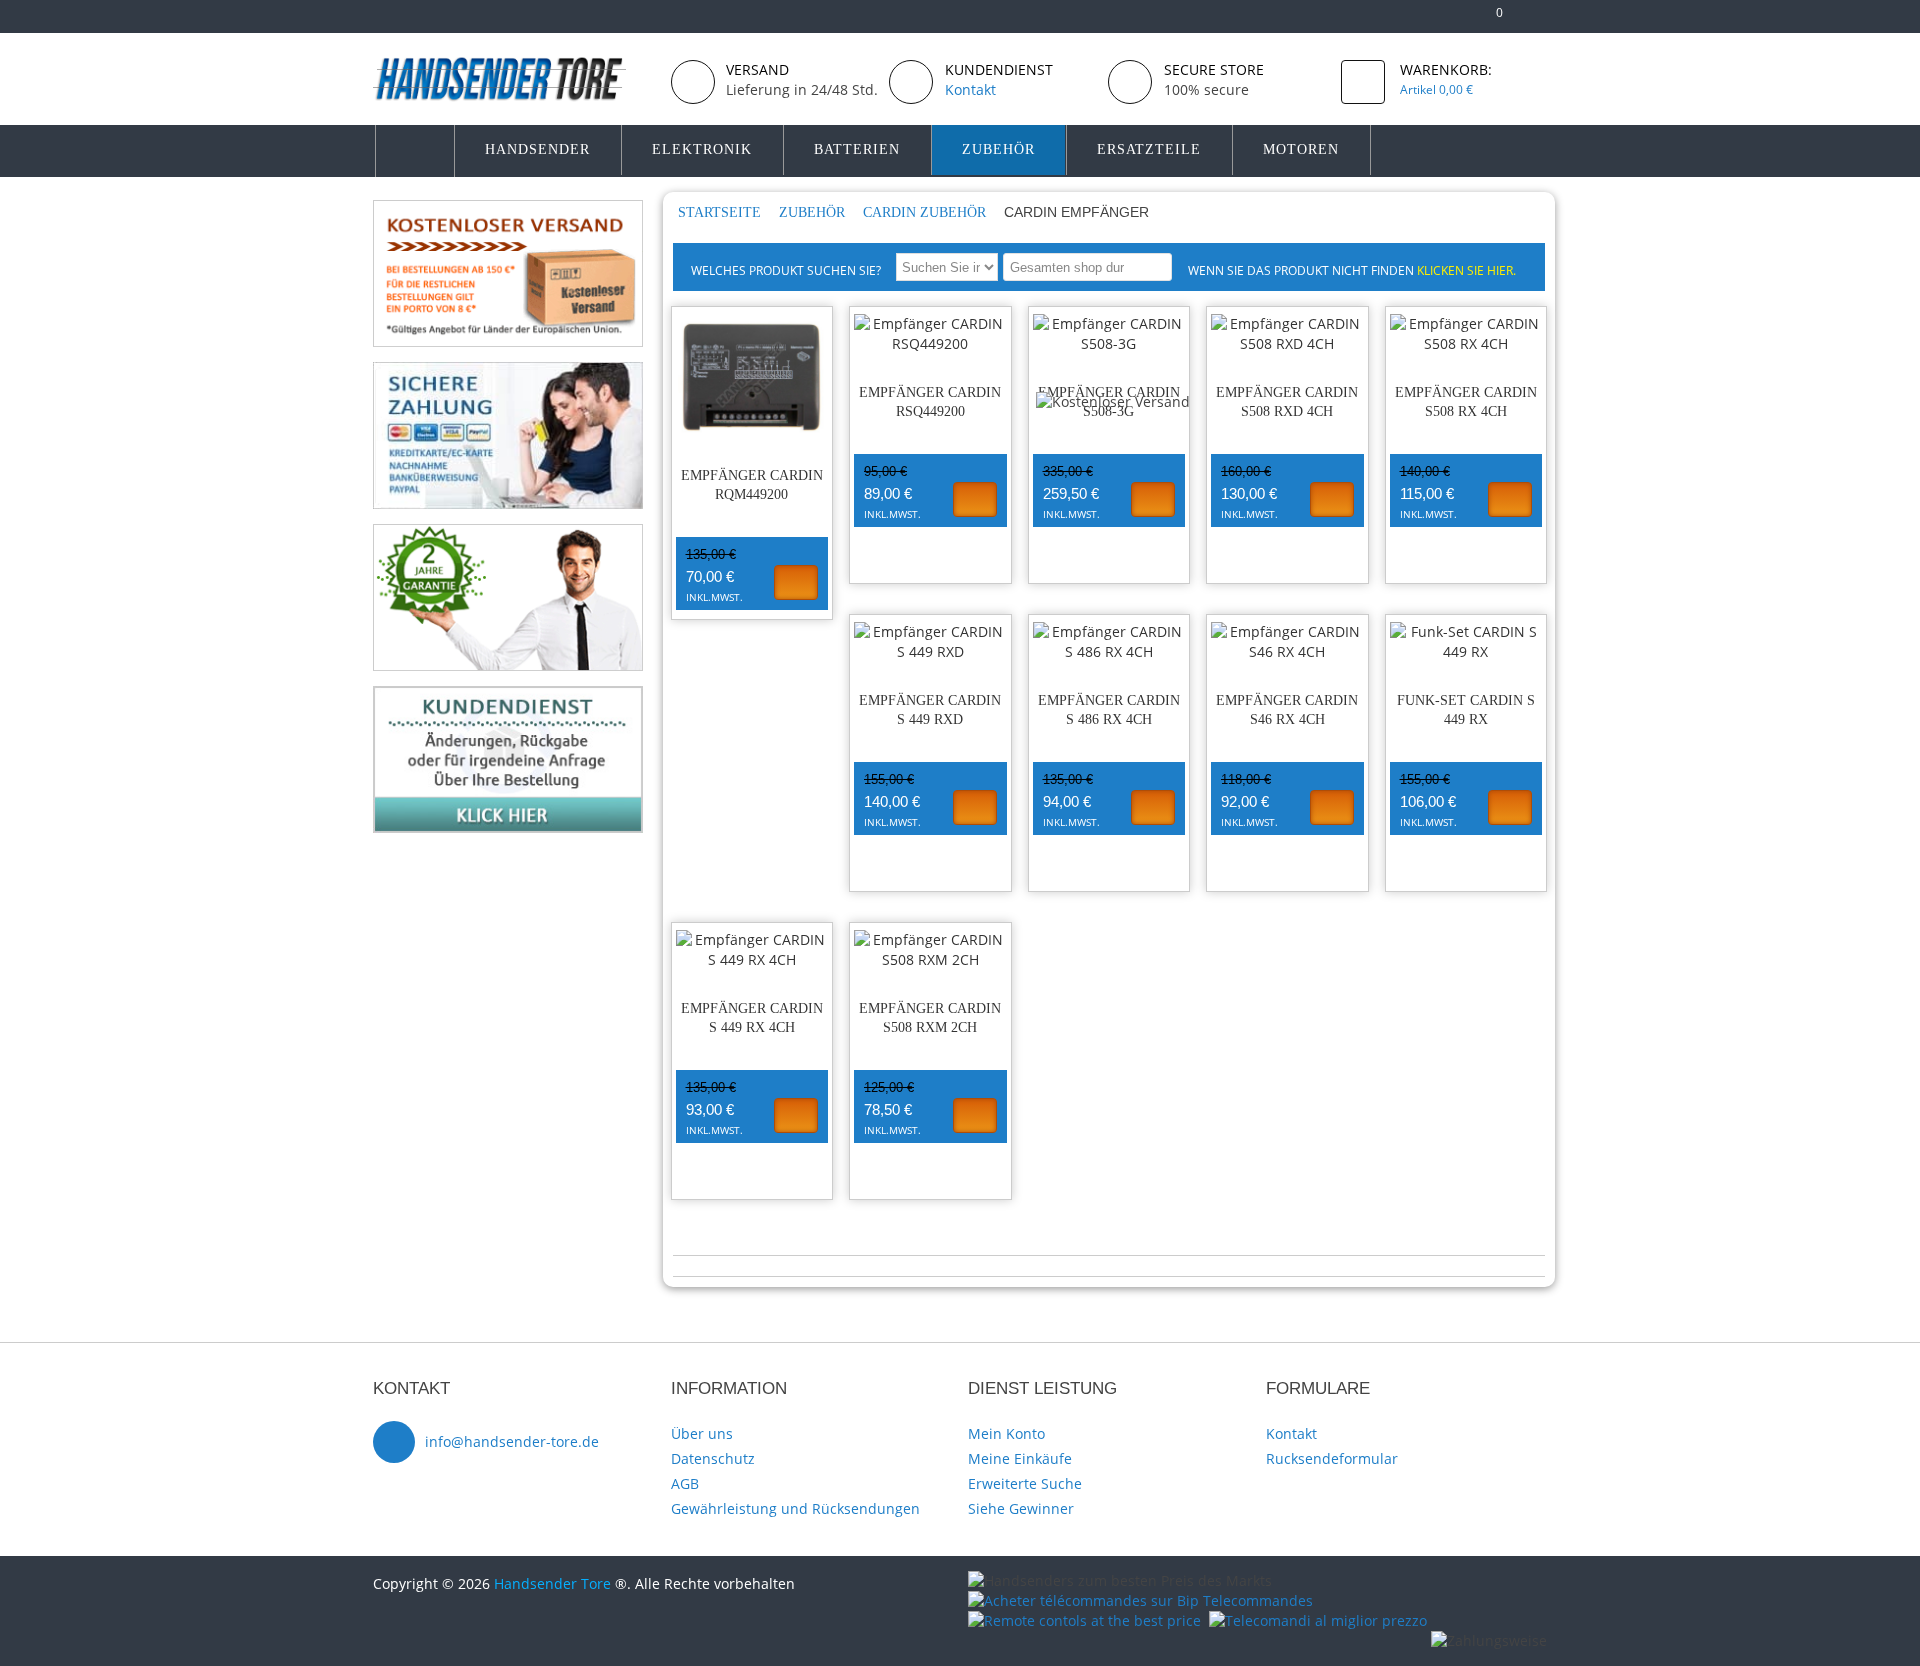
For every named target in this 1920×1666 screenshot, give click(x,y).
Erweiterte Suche (1025, 1483)
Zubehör (814, 212)
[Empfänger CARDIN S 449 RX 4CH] (752, 950)
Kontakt (1291, 1433)
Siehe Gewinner (1021, 1508)
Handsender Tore (552, 1583)
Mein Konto (1006, 1433)
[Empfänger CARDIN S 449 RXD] (930, 642)
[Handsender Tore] (514, 78)
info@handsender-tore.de (512, 1441)
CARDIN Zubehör (926, 212)
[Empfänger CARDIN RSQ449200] (930, 334)
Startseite (721, 212)
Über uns (702, 1433)
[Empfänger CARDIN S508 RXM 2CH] (930, 950)
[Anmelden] (1537, 20)
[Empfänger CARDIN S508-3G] (1109, 334)
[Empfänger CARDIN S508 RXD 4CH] (1287, 334)
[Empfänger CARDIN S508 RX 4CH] (1466, 334)
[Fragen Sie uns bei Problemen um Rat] (508, 695)
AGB (685, 1483)
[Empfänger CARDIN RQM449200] (752, 375)
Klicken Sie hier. (1466, 270)
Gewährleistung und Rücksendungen (795, 1508)
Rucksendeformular (1332, 1458)
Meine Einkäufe (1020, 1458)
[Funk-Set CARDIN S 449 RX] (1466, 642)
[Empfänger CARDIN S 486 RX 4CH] (1109, 642)
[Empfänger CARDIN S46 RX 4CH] (1287, 642)
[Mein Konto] (1425, 20)
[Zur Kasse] (1457, 20)
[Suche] (1153, 266)
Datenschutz (713, 1458)
